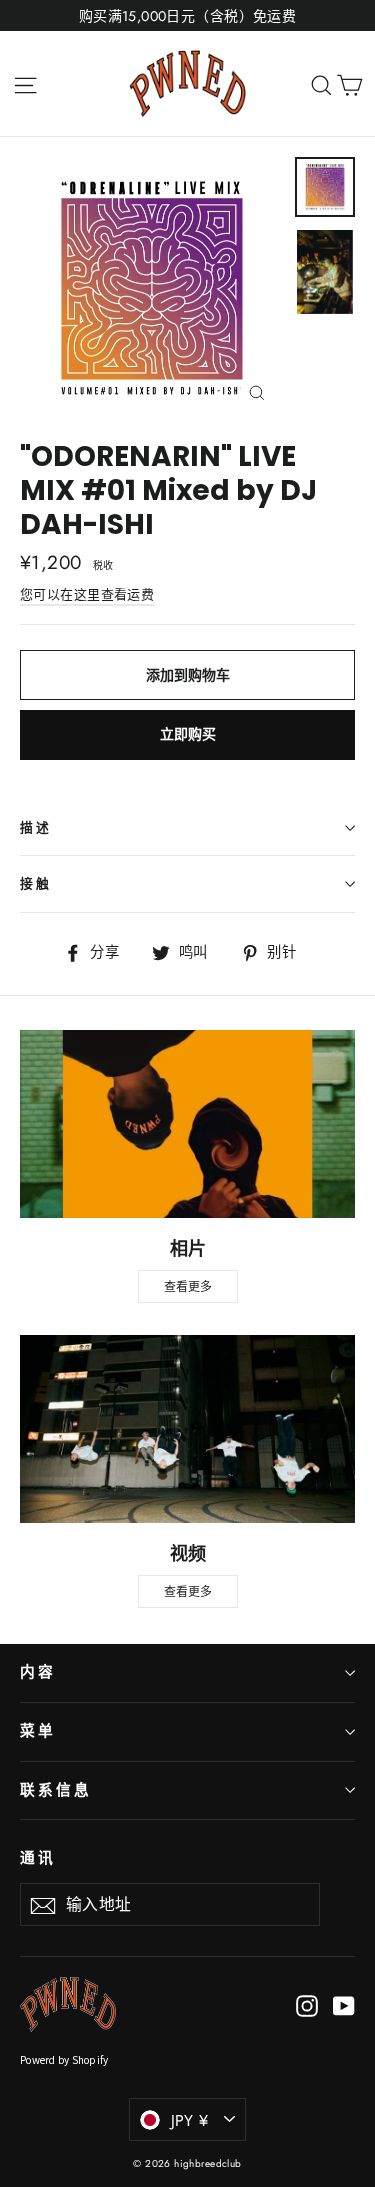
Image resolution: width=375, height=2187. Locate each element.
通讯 (38, 1858)
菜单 (38, 1731)
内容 (38, 1672)
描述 (35, 827)
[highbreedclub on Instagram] (307, 2004)
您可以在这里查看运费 (87, 594)
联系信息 (56, 1790)
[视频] (187, 1429)
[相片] (187, 1124)
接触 (35, 883)
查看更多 (188, 1286)
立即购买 (188, 734)
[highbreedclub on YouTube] (344, 2004)
